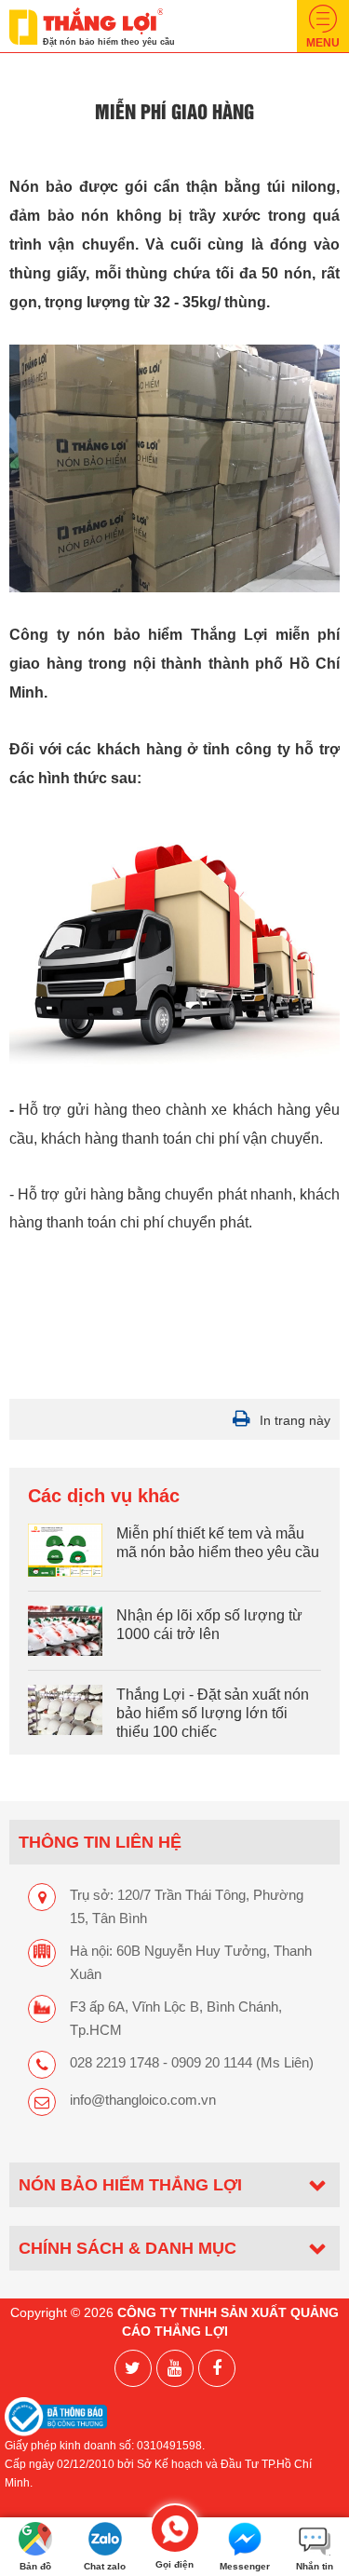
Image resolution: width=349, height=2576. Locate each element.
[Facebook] (217, 2368)
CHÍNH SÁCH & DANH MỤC (128, 2248)
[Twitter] (133, 2368)
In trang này (295, 1420)
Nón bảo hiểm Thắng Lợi (130, 2184)
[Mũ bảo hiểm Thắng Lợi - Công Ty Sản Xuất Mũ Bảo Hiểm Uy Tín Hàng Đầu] (86, 25)
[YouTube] (175, 2368)
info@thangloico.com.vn (143, 2100)
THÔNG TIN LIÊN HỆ (100, 1842)
